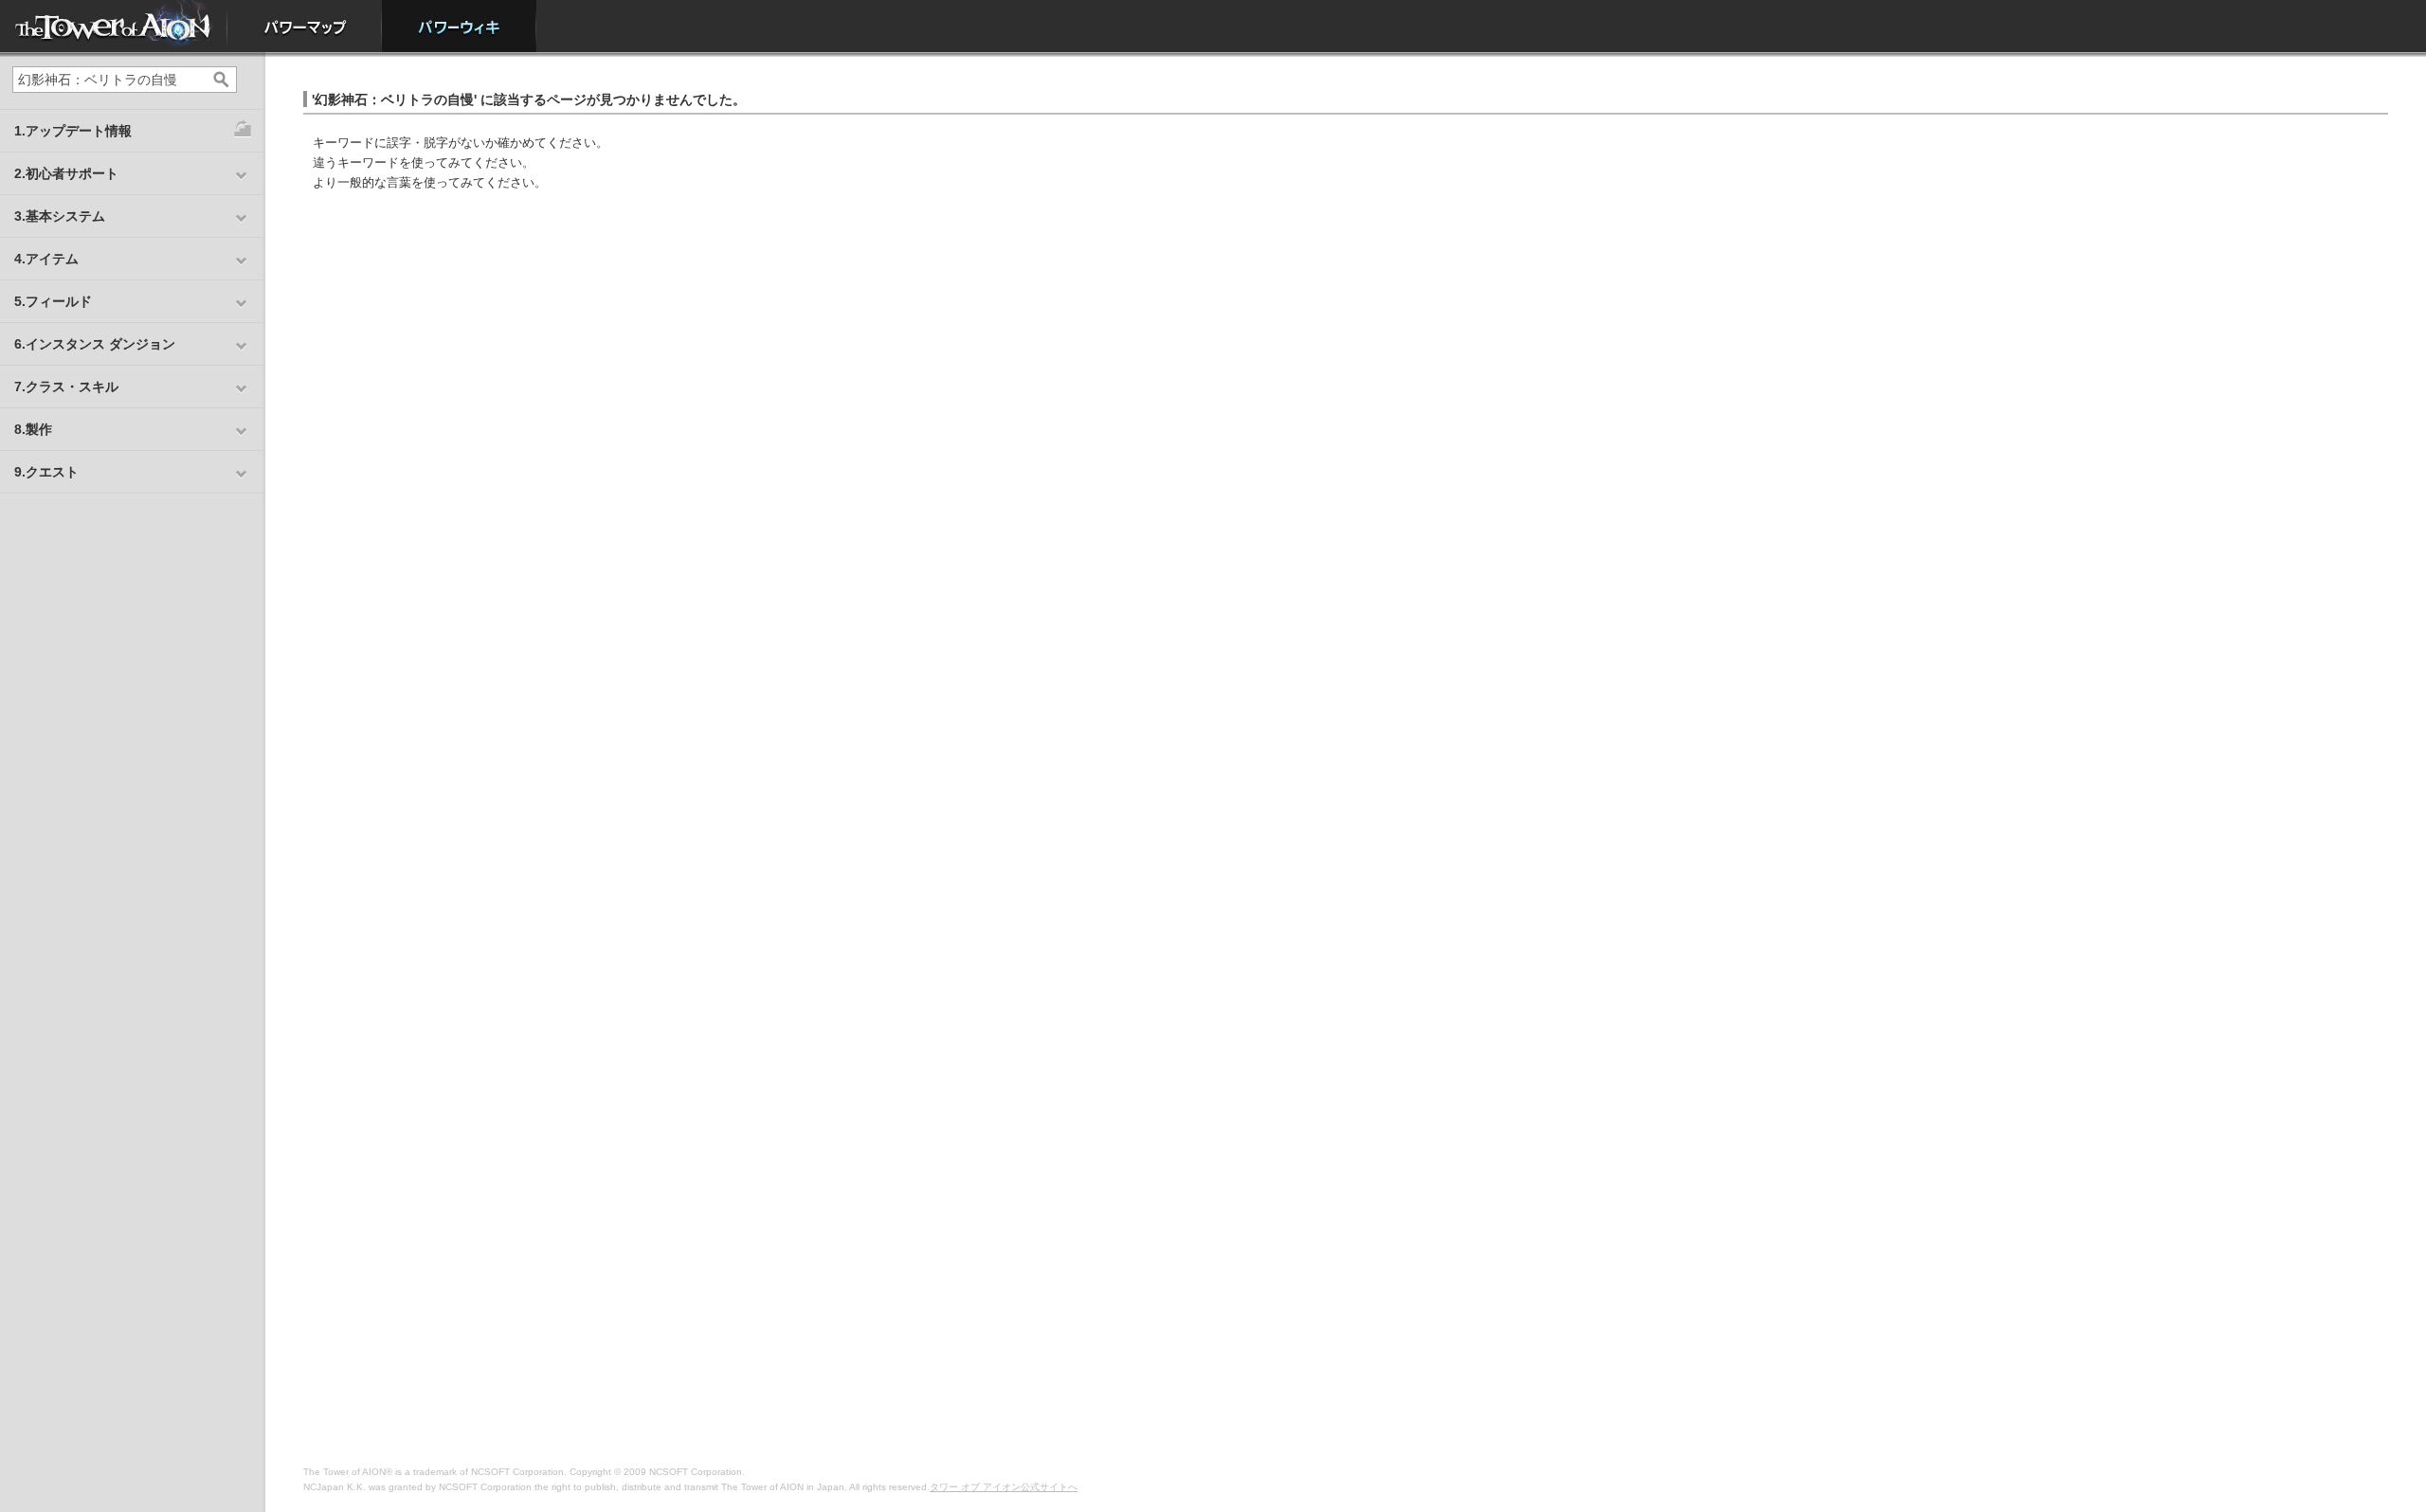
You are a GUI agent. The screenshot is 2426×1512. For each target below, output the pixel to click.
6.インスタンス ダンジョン (95, 344)
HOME (114, 26)
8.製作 (33, 429)
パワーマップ (305, 26)
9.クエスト (46, 472)
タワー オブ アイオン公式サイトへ (1004, 1487)
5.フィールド (53, 301)
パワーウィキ (459, 26)
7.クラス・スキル (66, 387)
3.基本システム (60, 216)
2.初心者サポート (66, 173)
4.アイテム (46, 259)
